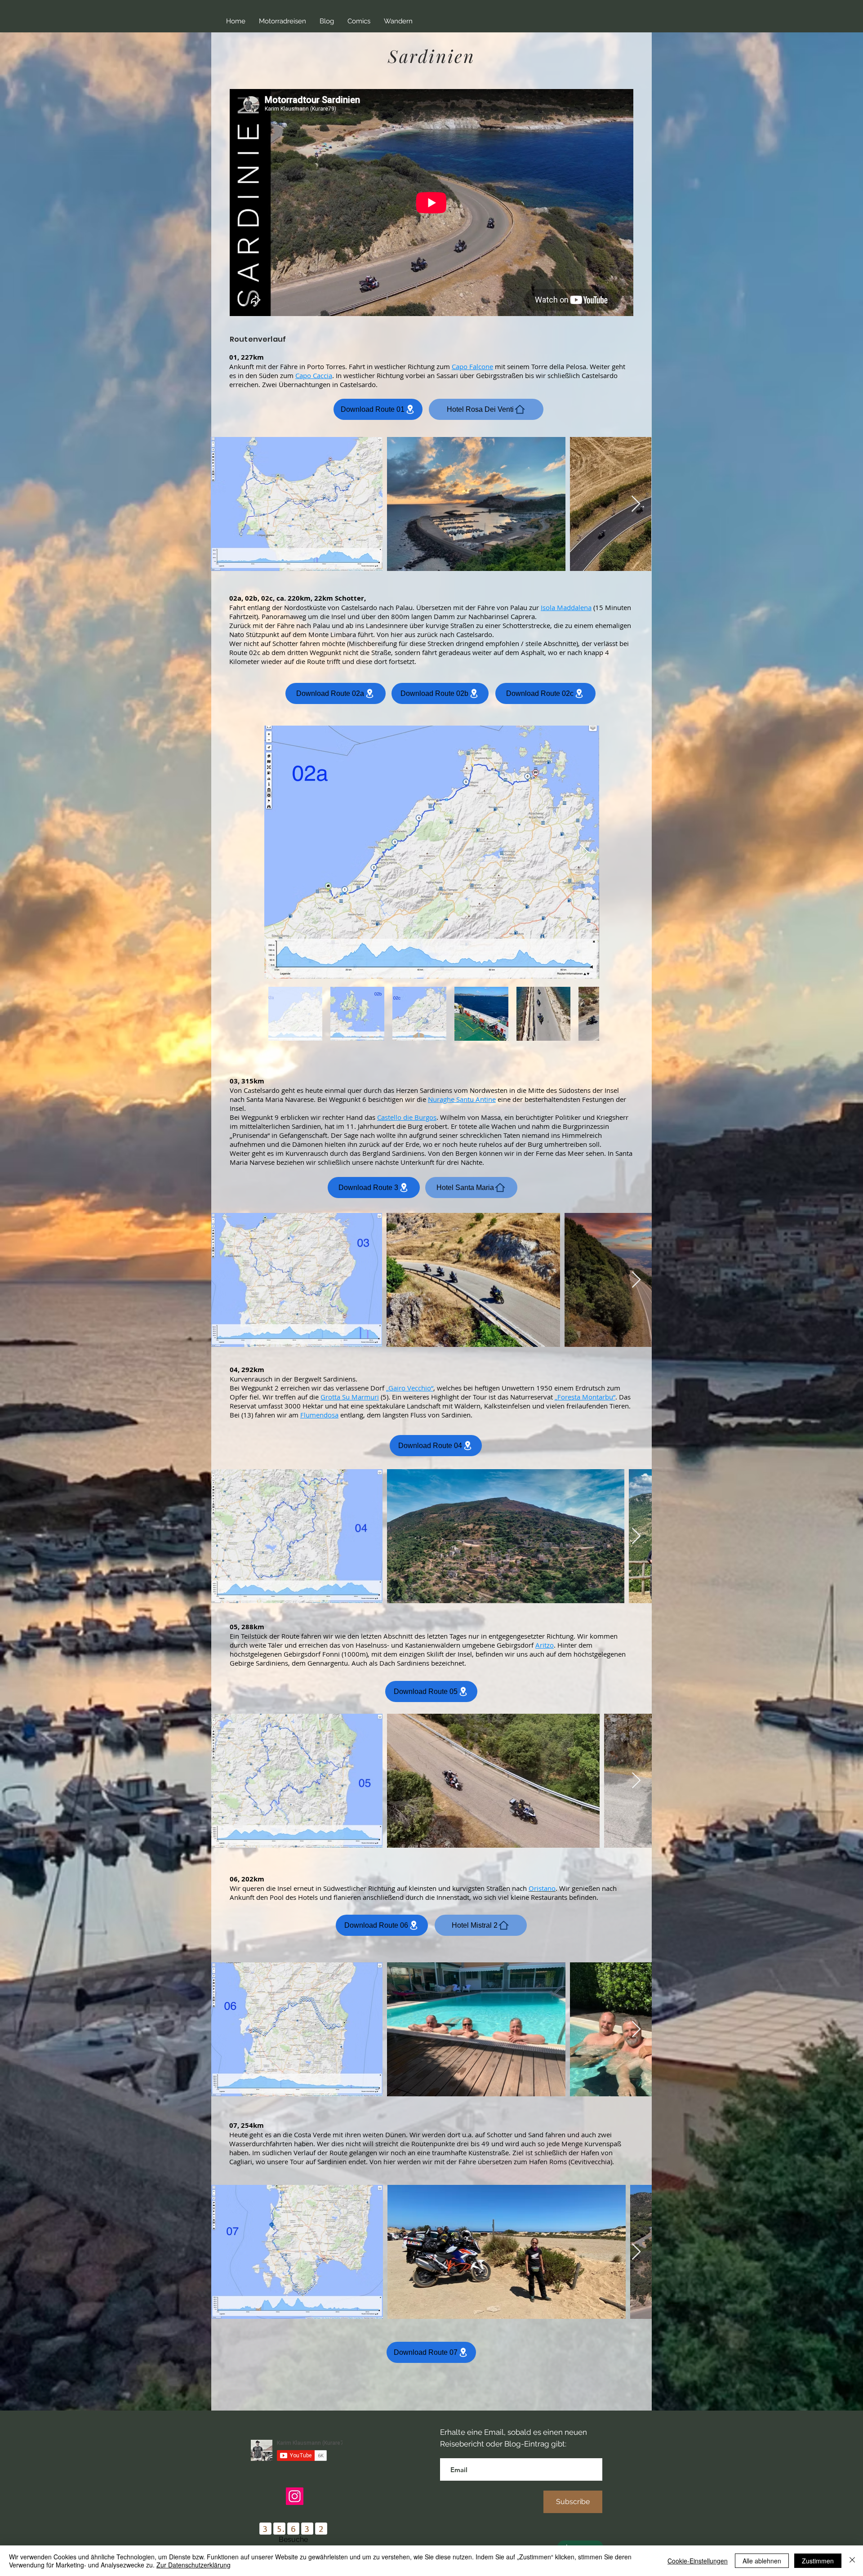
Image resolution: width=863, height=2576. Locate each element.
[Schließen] (852, 2561)
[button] (282, 21)
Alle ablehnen (762, 2561)
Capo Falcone (472, 366)
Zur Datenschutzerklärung (194, 2565)
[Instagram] (295, 2496)
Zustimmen (818, 2561)
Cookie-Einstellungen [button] (698, 2561)
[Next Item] (636, 504)
